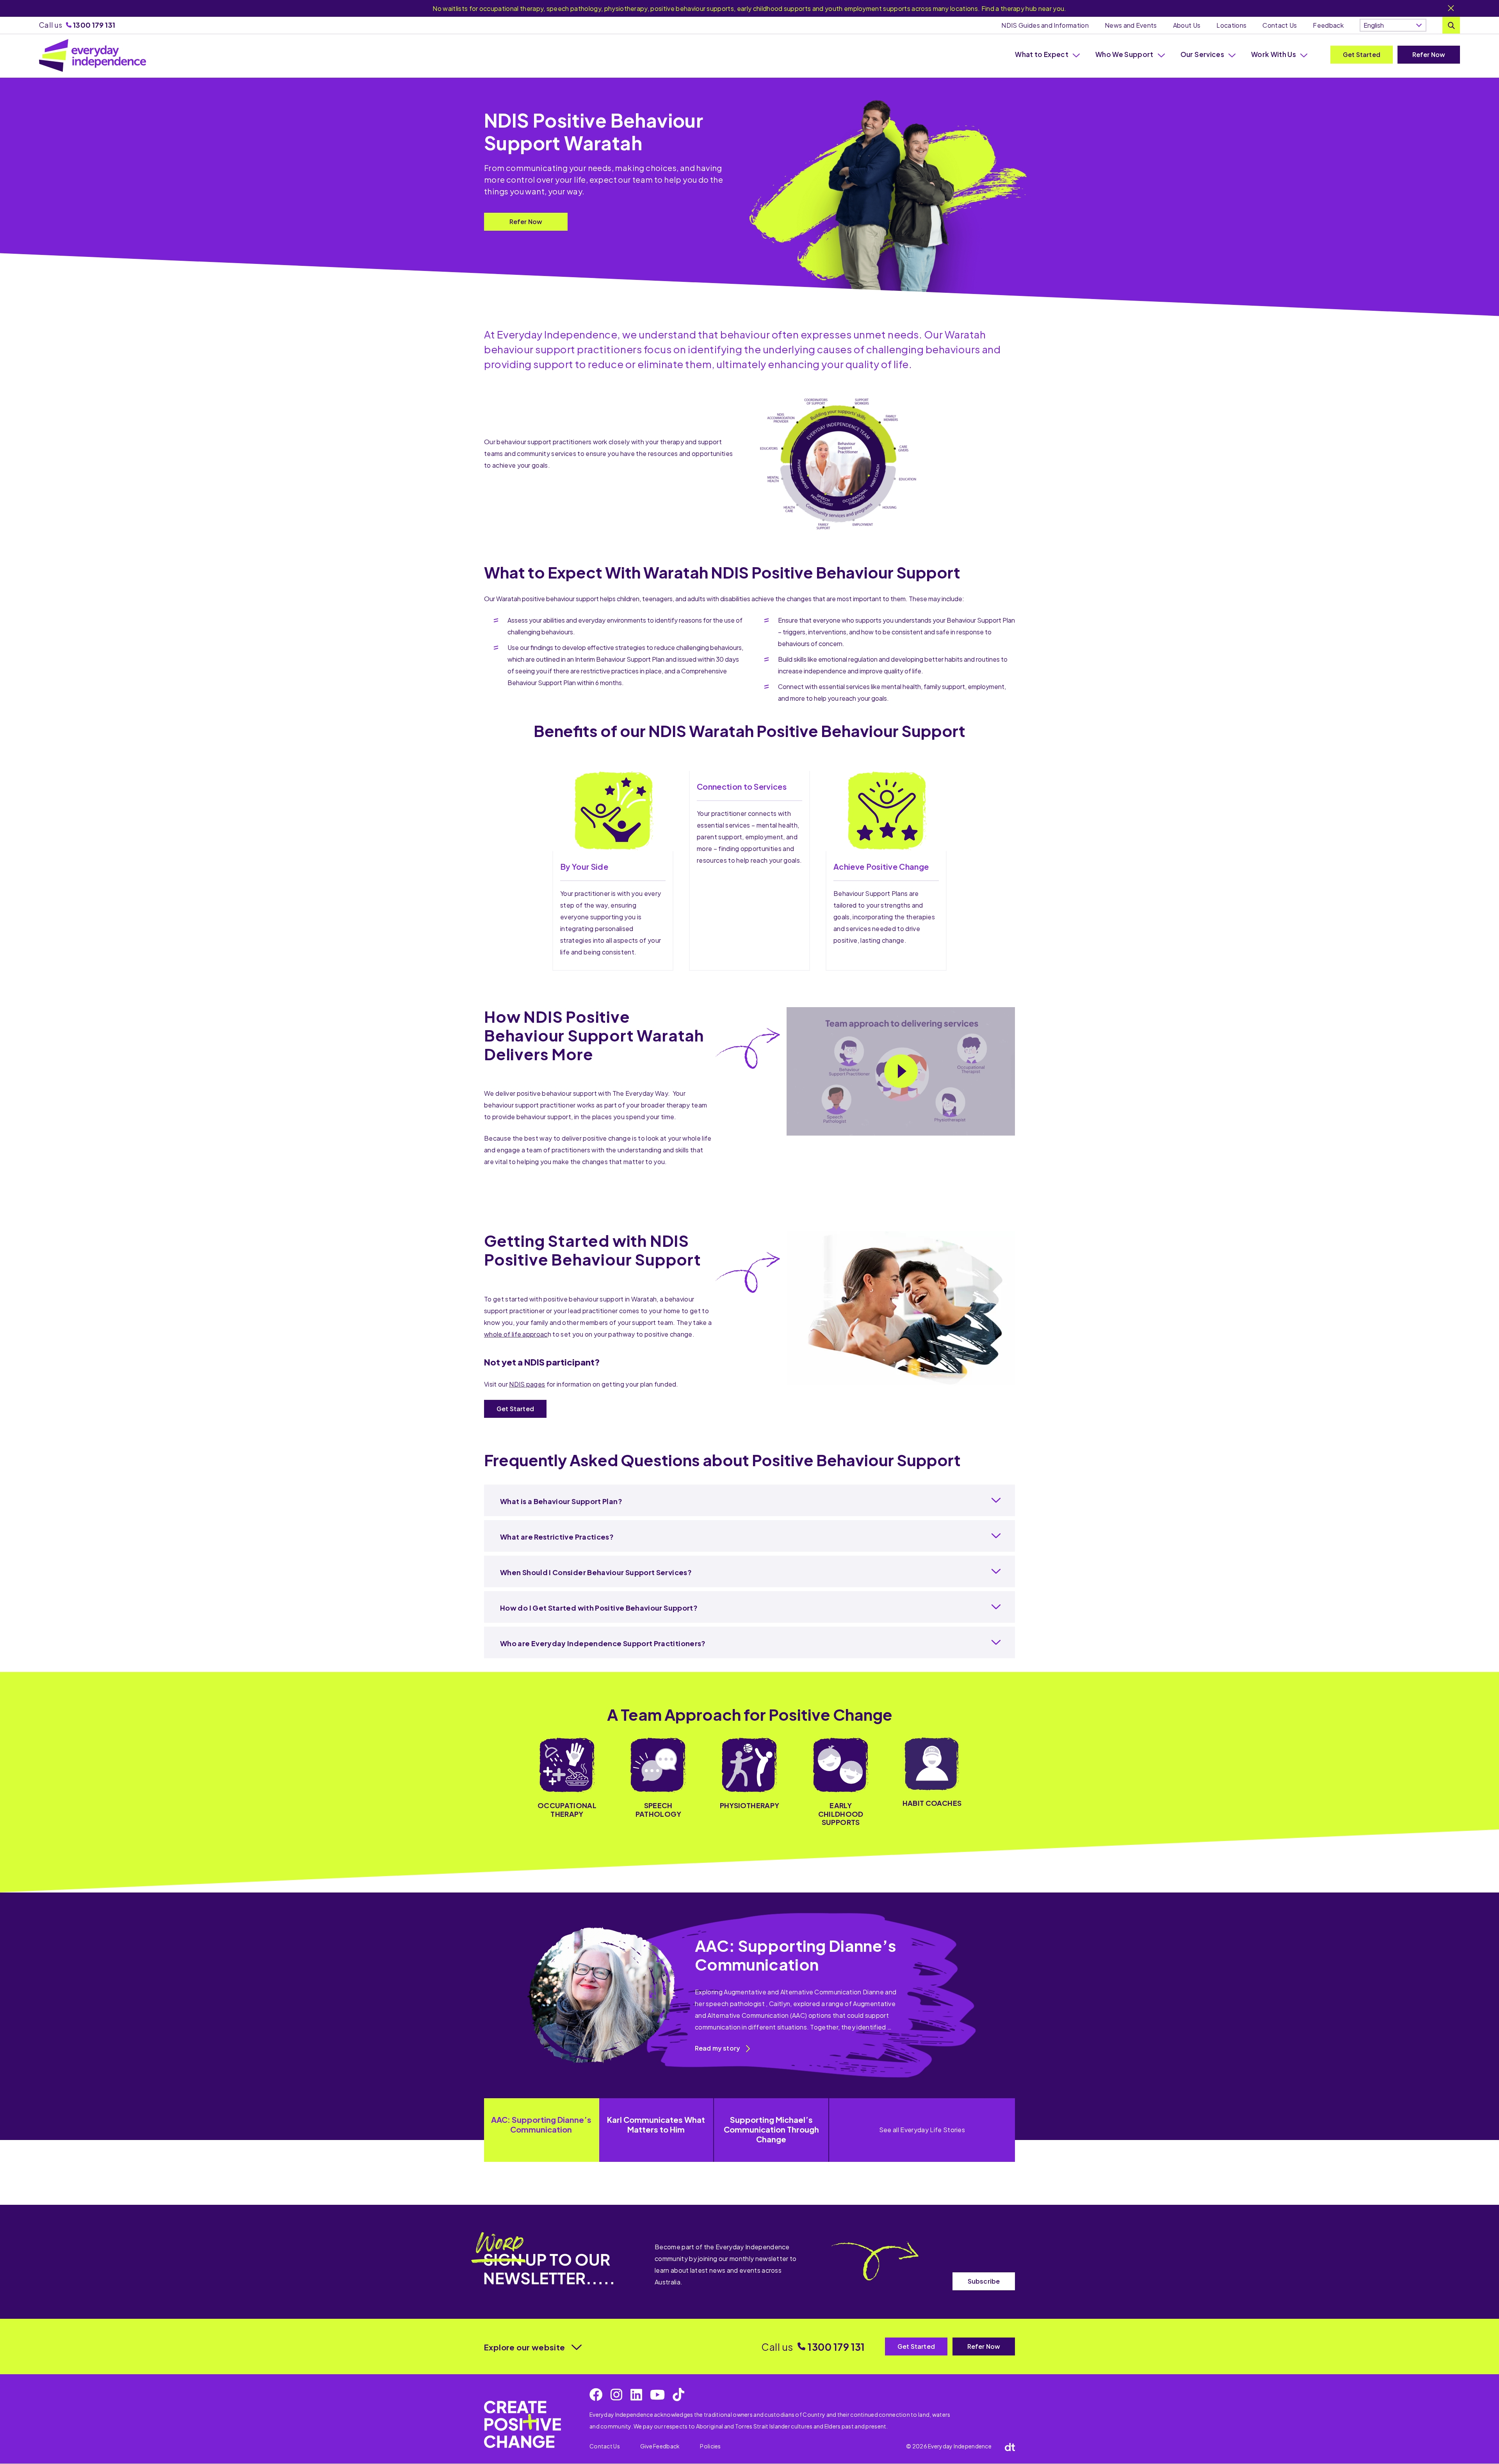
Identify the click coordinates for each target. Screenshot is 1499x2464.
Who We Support (1124, 54)
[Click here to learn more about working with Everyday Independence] (523, 2424)
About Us (1187, 25)
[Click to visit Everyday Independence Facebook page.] (596, 2395)
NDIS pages (527, 1384)
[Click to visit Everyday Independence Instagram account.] (616, 2395)
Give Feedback (660, 2446)
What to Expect (1042, 54)
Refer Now (1429, 54)
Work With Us (1274, 54)
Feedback (1328, 25)
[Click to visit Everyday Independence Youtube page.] (657, 2395)
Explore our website (525, 2347)
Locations (1231, 25)
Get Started (1362, 54)
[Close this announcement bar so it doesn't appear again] (1451, 9)
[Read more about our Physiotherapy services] (749, 1782)
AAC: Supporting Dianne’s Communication (541, 2124)
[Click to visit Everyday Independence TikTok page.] (678, 2395)
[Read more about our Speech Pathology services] (658, 1782)
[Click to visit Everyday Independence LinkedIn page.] (636, 2395)
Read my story (717, 2048)
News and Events (1131, 25)
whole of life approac (516, 1334)
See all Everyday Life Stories (922, 2130)
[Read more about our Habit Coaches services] (932, 1782)
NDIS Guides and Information (1045, 25)
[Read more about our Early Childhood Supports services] (841, 1782)
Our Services (1202, 54)
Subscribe (984, 2281)
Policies (710, 2446)
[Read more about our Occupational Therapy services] (567, 1782)
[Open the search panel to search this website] (1451, 25)
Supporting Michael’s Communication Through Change (771, 2129)
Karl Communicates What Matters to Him (656, 2124)
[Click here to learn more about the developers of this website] (1010, 2446)
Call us (77, 25)
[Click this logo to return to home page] (93, 55)
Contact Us (1280, 25)
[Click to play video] (901, 1071)
